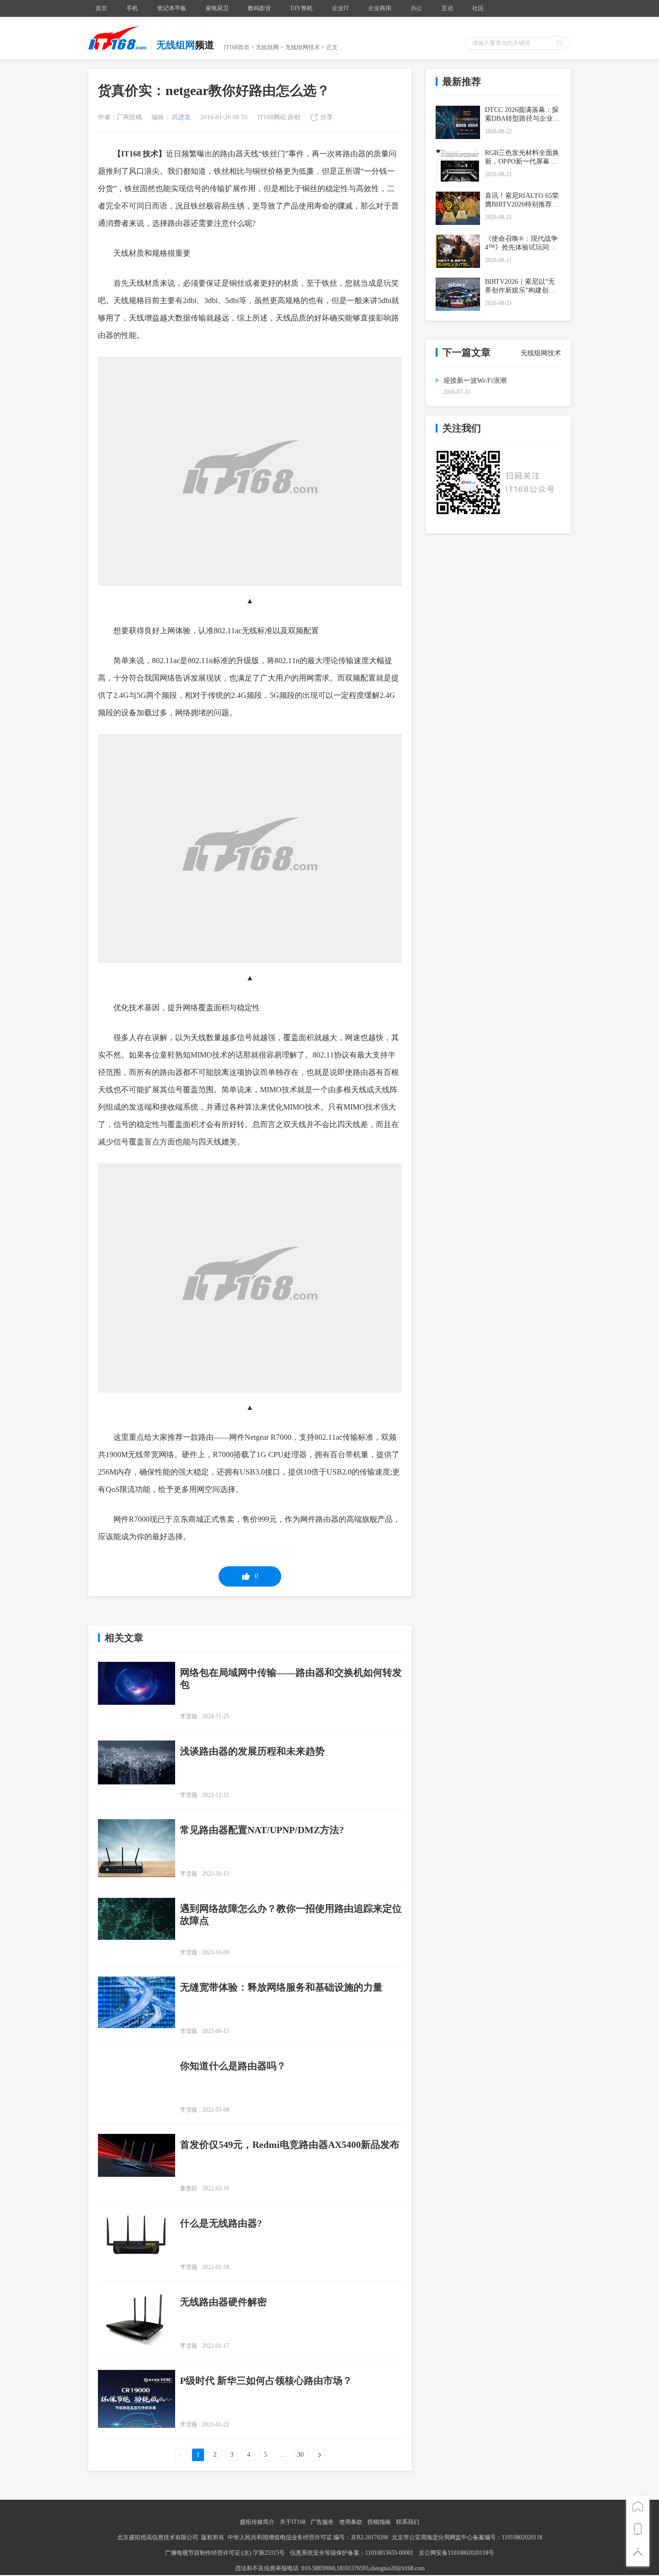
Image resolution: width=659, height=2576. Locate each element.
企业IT (340, 8)
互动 (447, 8)
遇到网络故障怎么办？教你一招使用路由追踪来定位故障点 (291, 1915)
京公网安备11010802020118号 (456, 2553)
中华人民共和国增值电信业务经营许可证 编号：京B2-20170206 (308, 2537)
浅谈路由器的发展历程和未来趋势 (252, 1751)
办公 (416, 8)
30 (301, 2455)
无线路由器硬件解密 (223, 2302)
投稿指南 (379, 2522)
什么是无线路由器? (221, 2223)
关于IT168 (293, 2522)
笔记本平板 (172, 8)
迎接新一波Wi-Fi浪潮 (475, 381)
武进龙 (180, 117)
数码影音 (260, 8)
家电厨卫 (217, 8)
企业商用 (380, 8)
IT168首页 (237, 47)
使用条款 (351, 2522)
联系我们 (408, 2522)
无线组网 (267, 47)
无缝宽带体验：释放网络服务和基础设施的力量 (281, 1987)
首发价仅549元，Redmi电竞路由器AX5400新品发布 (290, 2144)
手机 (132, 8)
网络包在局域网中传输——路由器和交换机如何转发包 (291, 1678)
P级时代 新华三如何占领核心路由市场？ (266, 2381)
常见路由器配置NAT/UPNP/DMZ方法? (262, 1830)
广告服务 (322, 2522)
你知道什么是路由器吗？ (233, 2066)
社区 (478, 8)
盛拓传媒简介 (257, 2522)
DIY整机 (302, 8)
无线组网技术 (302, 47)
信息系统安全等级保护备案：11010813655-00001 (352, 2553)
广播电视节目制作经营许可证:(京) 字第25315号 (226, 2553)
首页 (101, 8)
